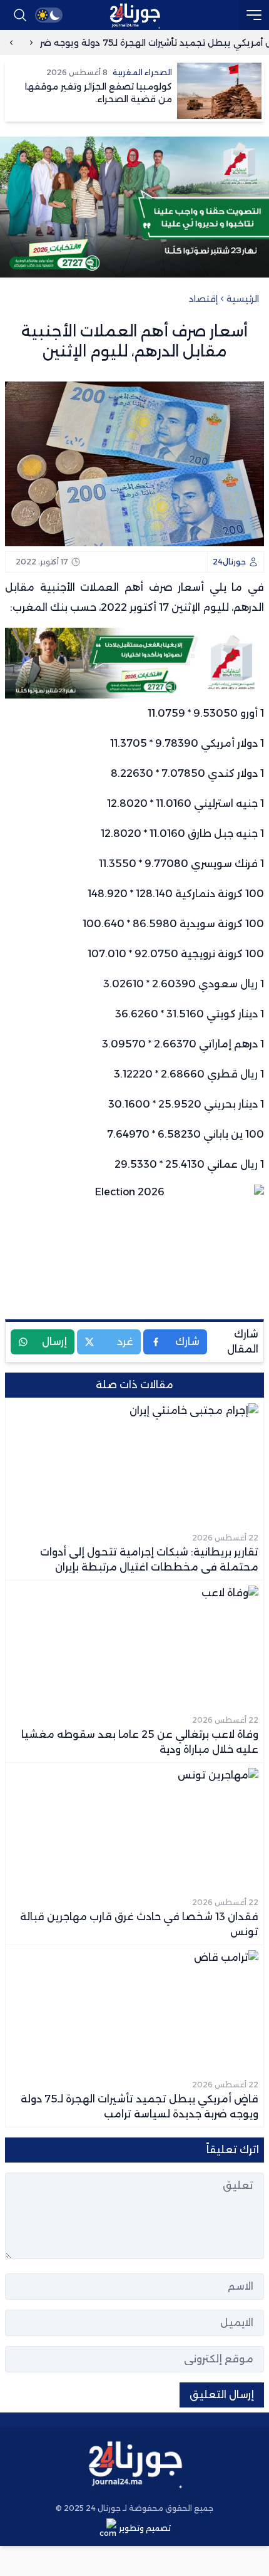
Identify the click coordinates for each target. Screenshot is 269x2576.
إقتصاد (203, 299)
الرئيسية (243, 299)
